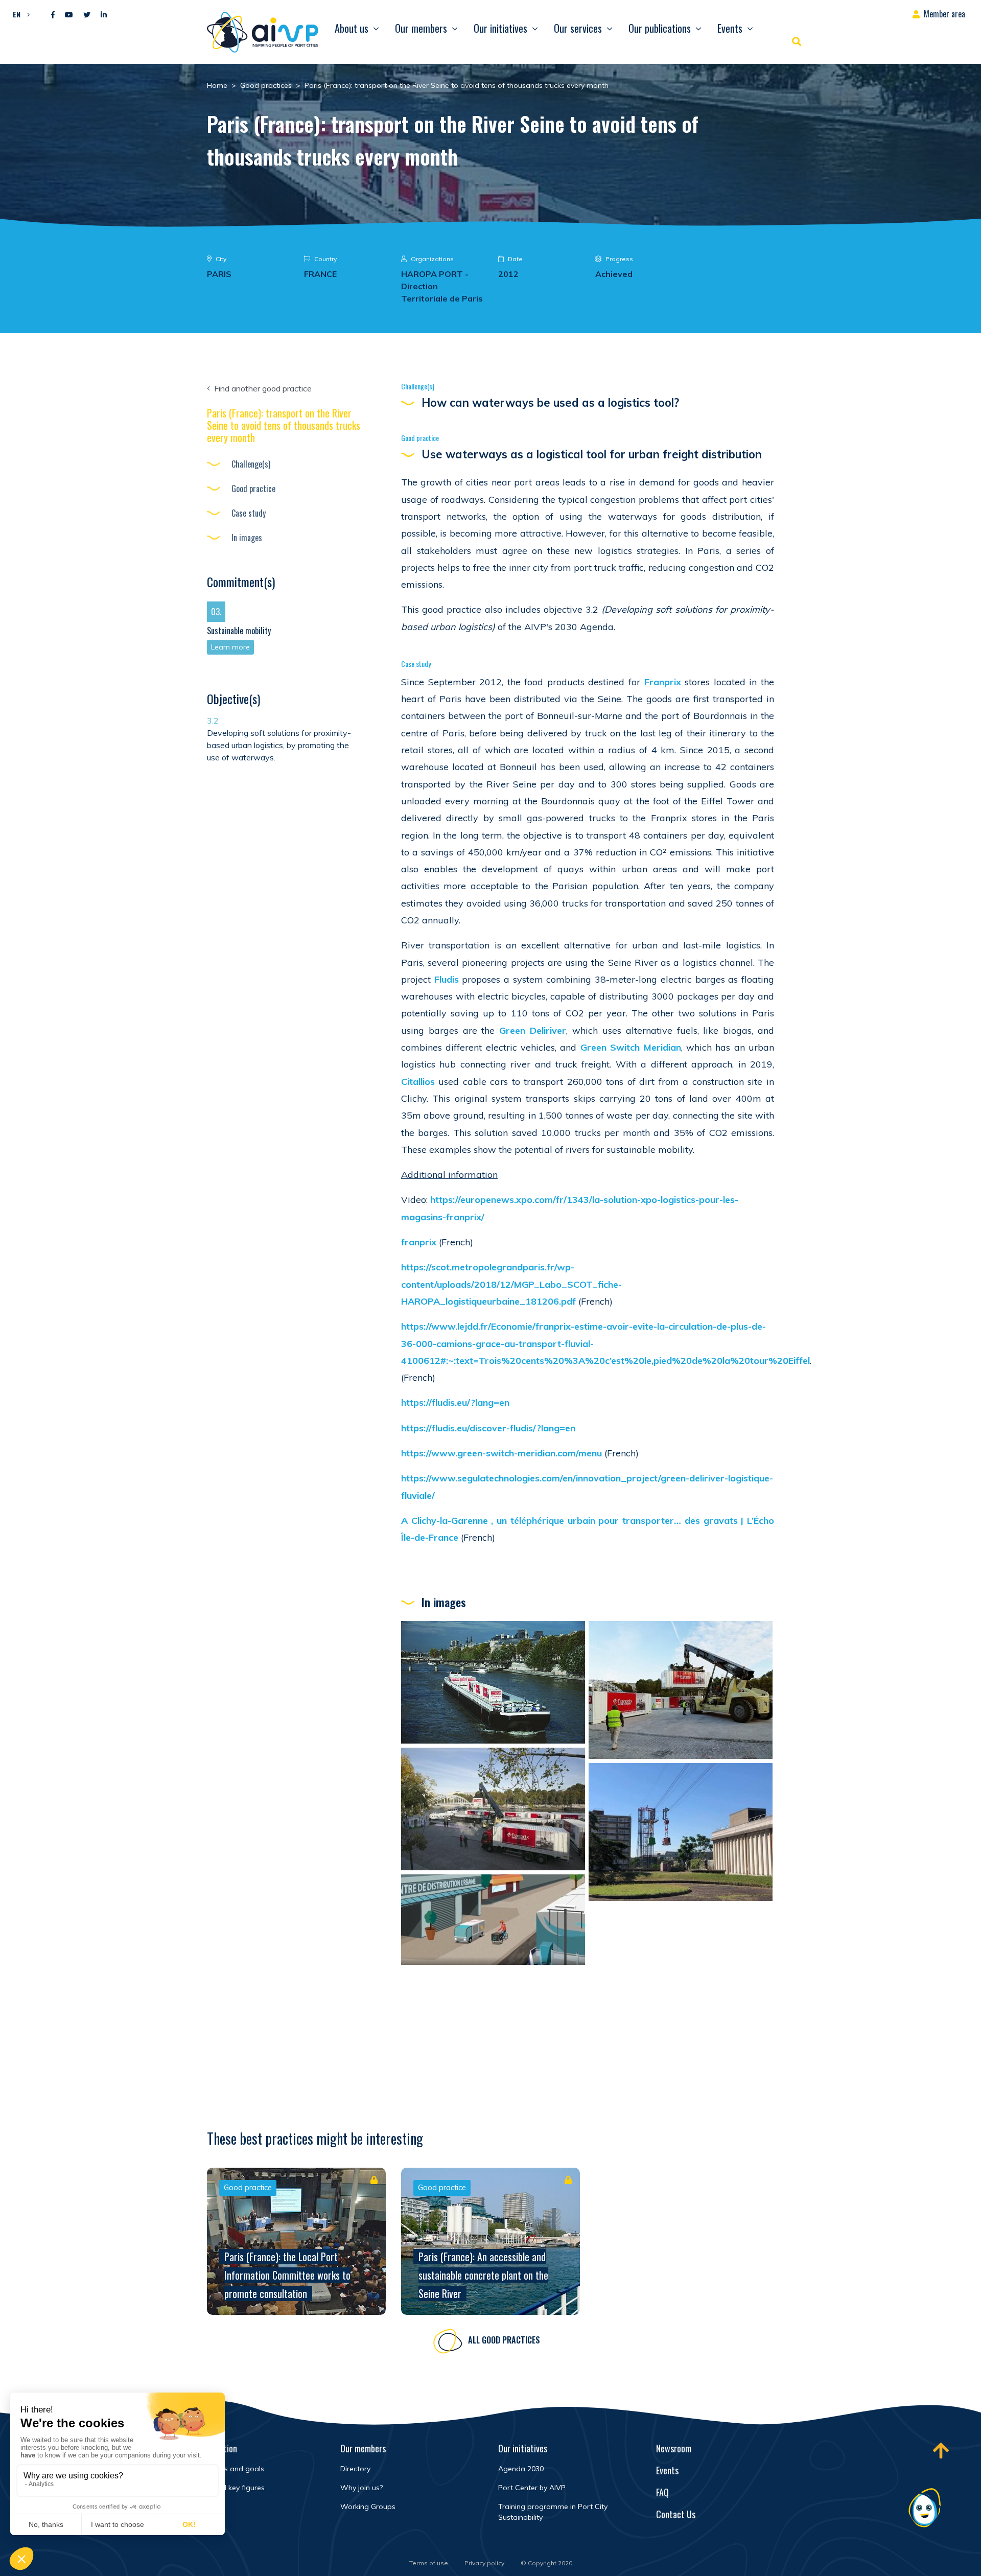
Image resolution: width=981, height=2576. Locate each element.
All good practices (504, 2340)
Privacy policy (484, 2563)
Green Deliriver (533, 1030)
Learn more (230, 647)
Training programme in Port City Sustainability (553, 2512)
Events (730, 28)
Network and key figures (224, 2488)
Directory (355, 2469)
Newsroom (674, 2448)
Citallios (418, 1082)
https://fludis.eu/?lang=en (455, 1402)
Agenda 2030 (521, 2469)
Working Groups (368, 2507)
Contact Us (676, 2514)
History (194, 2507)
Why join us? (361, 2488)
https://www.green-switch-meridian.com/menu (501, 1453)
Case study (249, 513)
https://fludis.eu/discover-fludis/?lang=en (488, 1428)
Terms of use (429, 2563)
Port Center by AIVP (532, 2488)
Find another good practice (263, 388)
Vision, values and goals (223, 2469)
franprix (419, 1242)
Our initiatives (500, 28)
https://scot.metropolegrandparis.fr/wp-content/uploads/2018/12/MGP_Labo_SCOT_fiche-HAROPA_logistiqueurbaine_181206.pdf (511, 1284)
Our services (578, 28)
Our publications (660, 28)
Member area (944, 14)
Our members (421, 28)
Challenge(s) (251, 464)
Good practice (253, 489)
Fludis (448, 979)
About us (352, 28)
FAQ (662, 2492)
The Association (210, 2448)
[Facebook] (53, 15)
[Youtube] (69, 15)
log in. (359, 2219)
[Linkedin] (104, 15)
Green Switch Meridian (631, 1047)
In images (247, 538)
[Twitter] (87, 15)
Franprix (663, 682)
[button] (19, 14)
